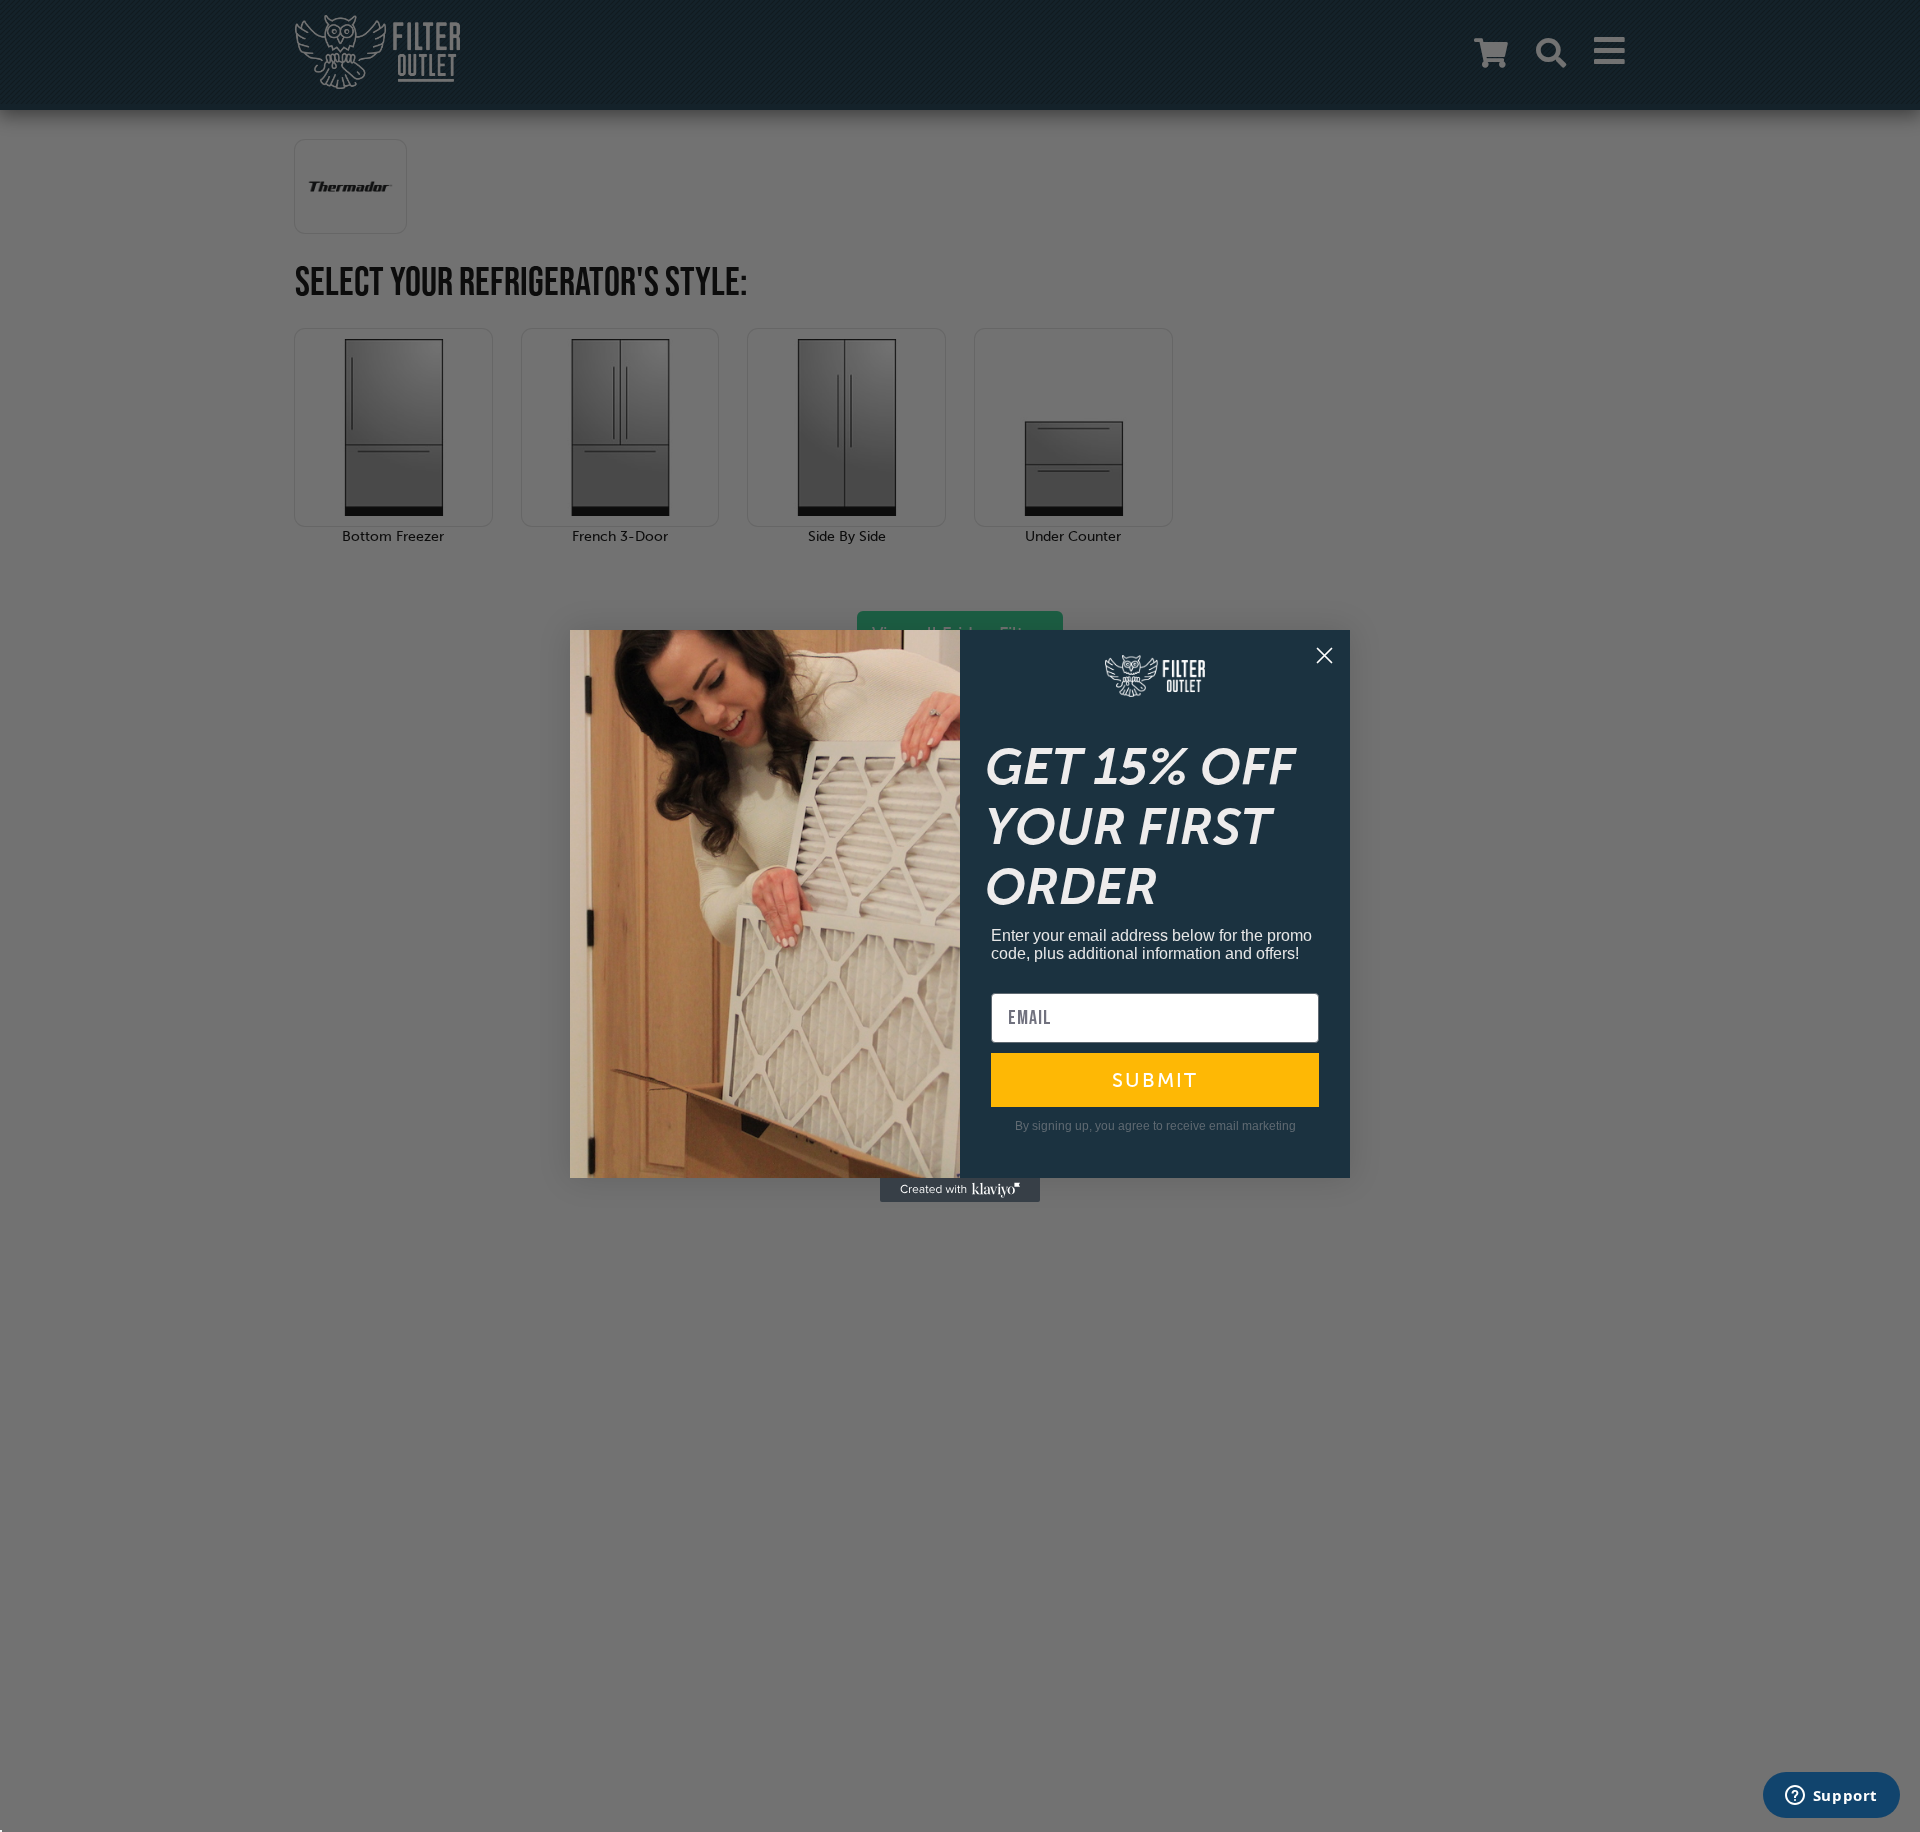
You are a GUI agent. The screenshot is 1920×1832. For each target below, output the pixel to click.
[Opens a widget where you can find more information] (1831, 1797)
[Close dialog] (1324, 655)
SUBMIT (1155, 1080)
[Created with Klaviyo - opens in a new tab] (960, 1190)
